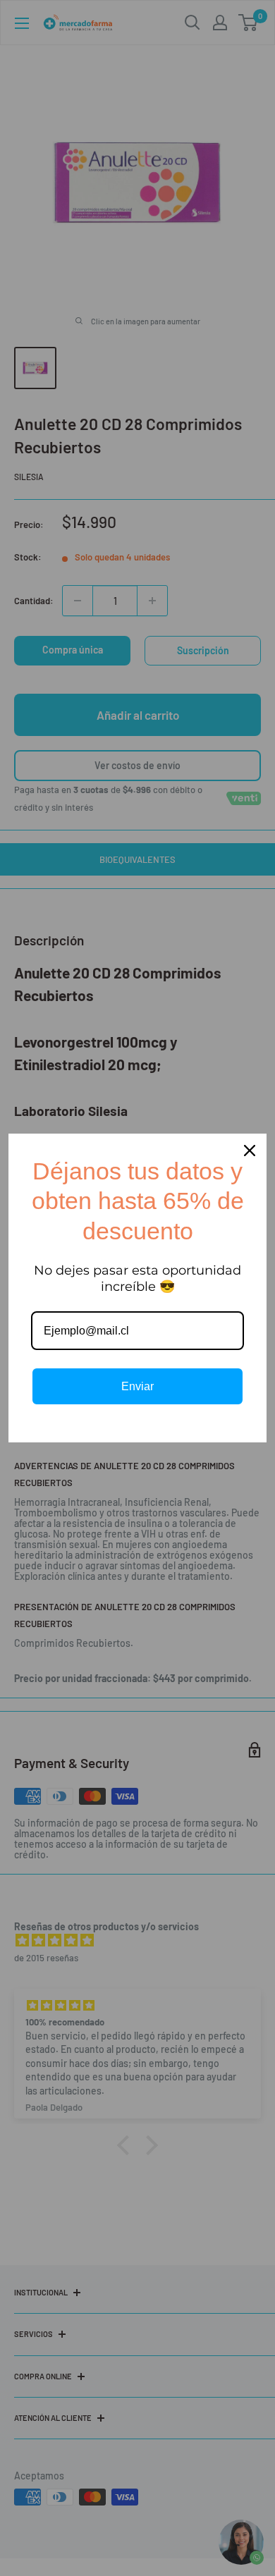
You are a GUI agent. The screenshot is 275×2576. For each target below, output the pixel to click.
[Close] (250, 1151)
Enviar (137, 1386)
